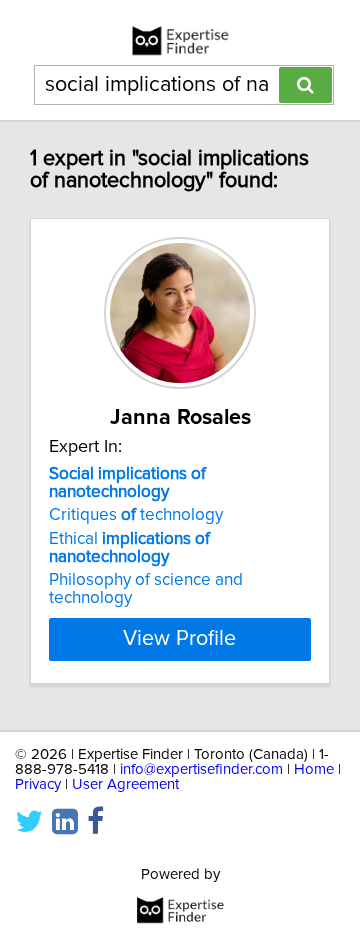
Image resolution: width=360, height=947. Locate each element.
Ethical (129, 548)
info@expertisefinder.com (201, 769)
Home (314, 769)
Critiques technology (136, 515)
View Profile (179, 639)
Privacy (38, 784)
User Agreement (125, 784)
